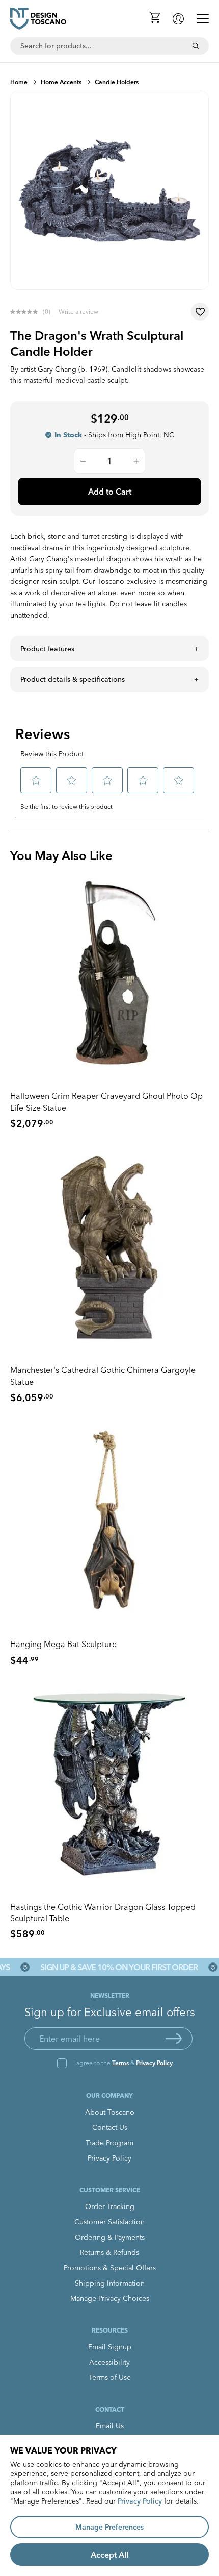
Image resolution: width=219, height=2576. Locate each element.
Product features (47, 649)
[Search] (196, 46)
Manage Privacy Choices (110, 2298)
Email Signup (110, 2347)
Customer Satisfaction (109, 2222)
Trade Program (109, 2143)
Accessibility (109, 2362)
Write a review (78, 312)
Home (19, 82)
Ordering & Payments (110, 2237)
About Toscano (110, 2112)
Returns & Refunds (109, 2252)
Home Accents (61, 82)
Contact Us (110, 2127)
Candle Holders (117, 82)
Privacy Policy (154, 2063)
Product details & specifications (73, 679)
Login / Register (178, 19)
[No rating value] (26, 312)
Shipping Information (110, 2283)
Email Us (110, 2426)
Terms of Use (110, 2377)
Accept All (109, 2555)
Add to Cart (110, 492)
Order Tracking (110, 2206)
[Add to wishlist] (200, 312)
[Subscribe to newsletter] (174, 2039)
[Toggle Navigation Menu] (203, 19)
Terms (120, 2063)
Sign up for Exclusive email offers (110, 2012)
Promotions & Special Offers (110, 2268)
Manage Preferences (109, 2527)
